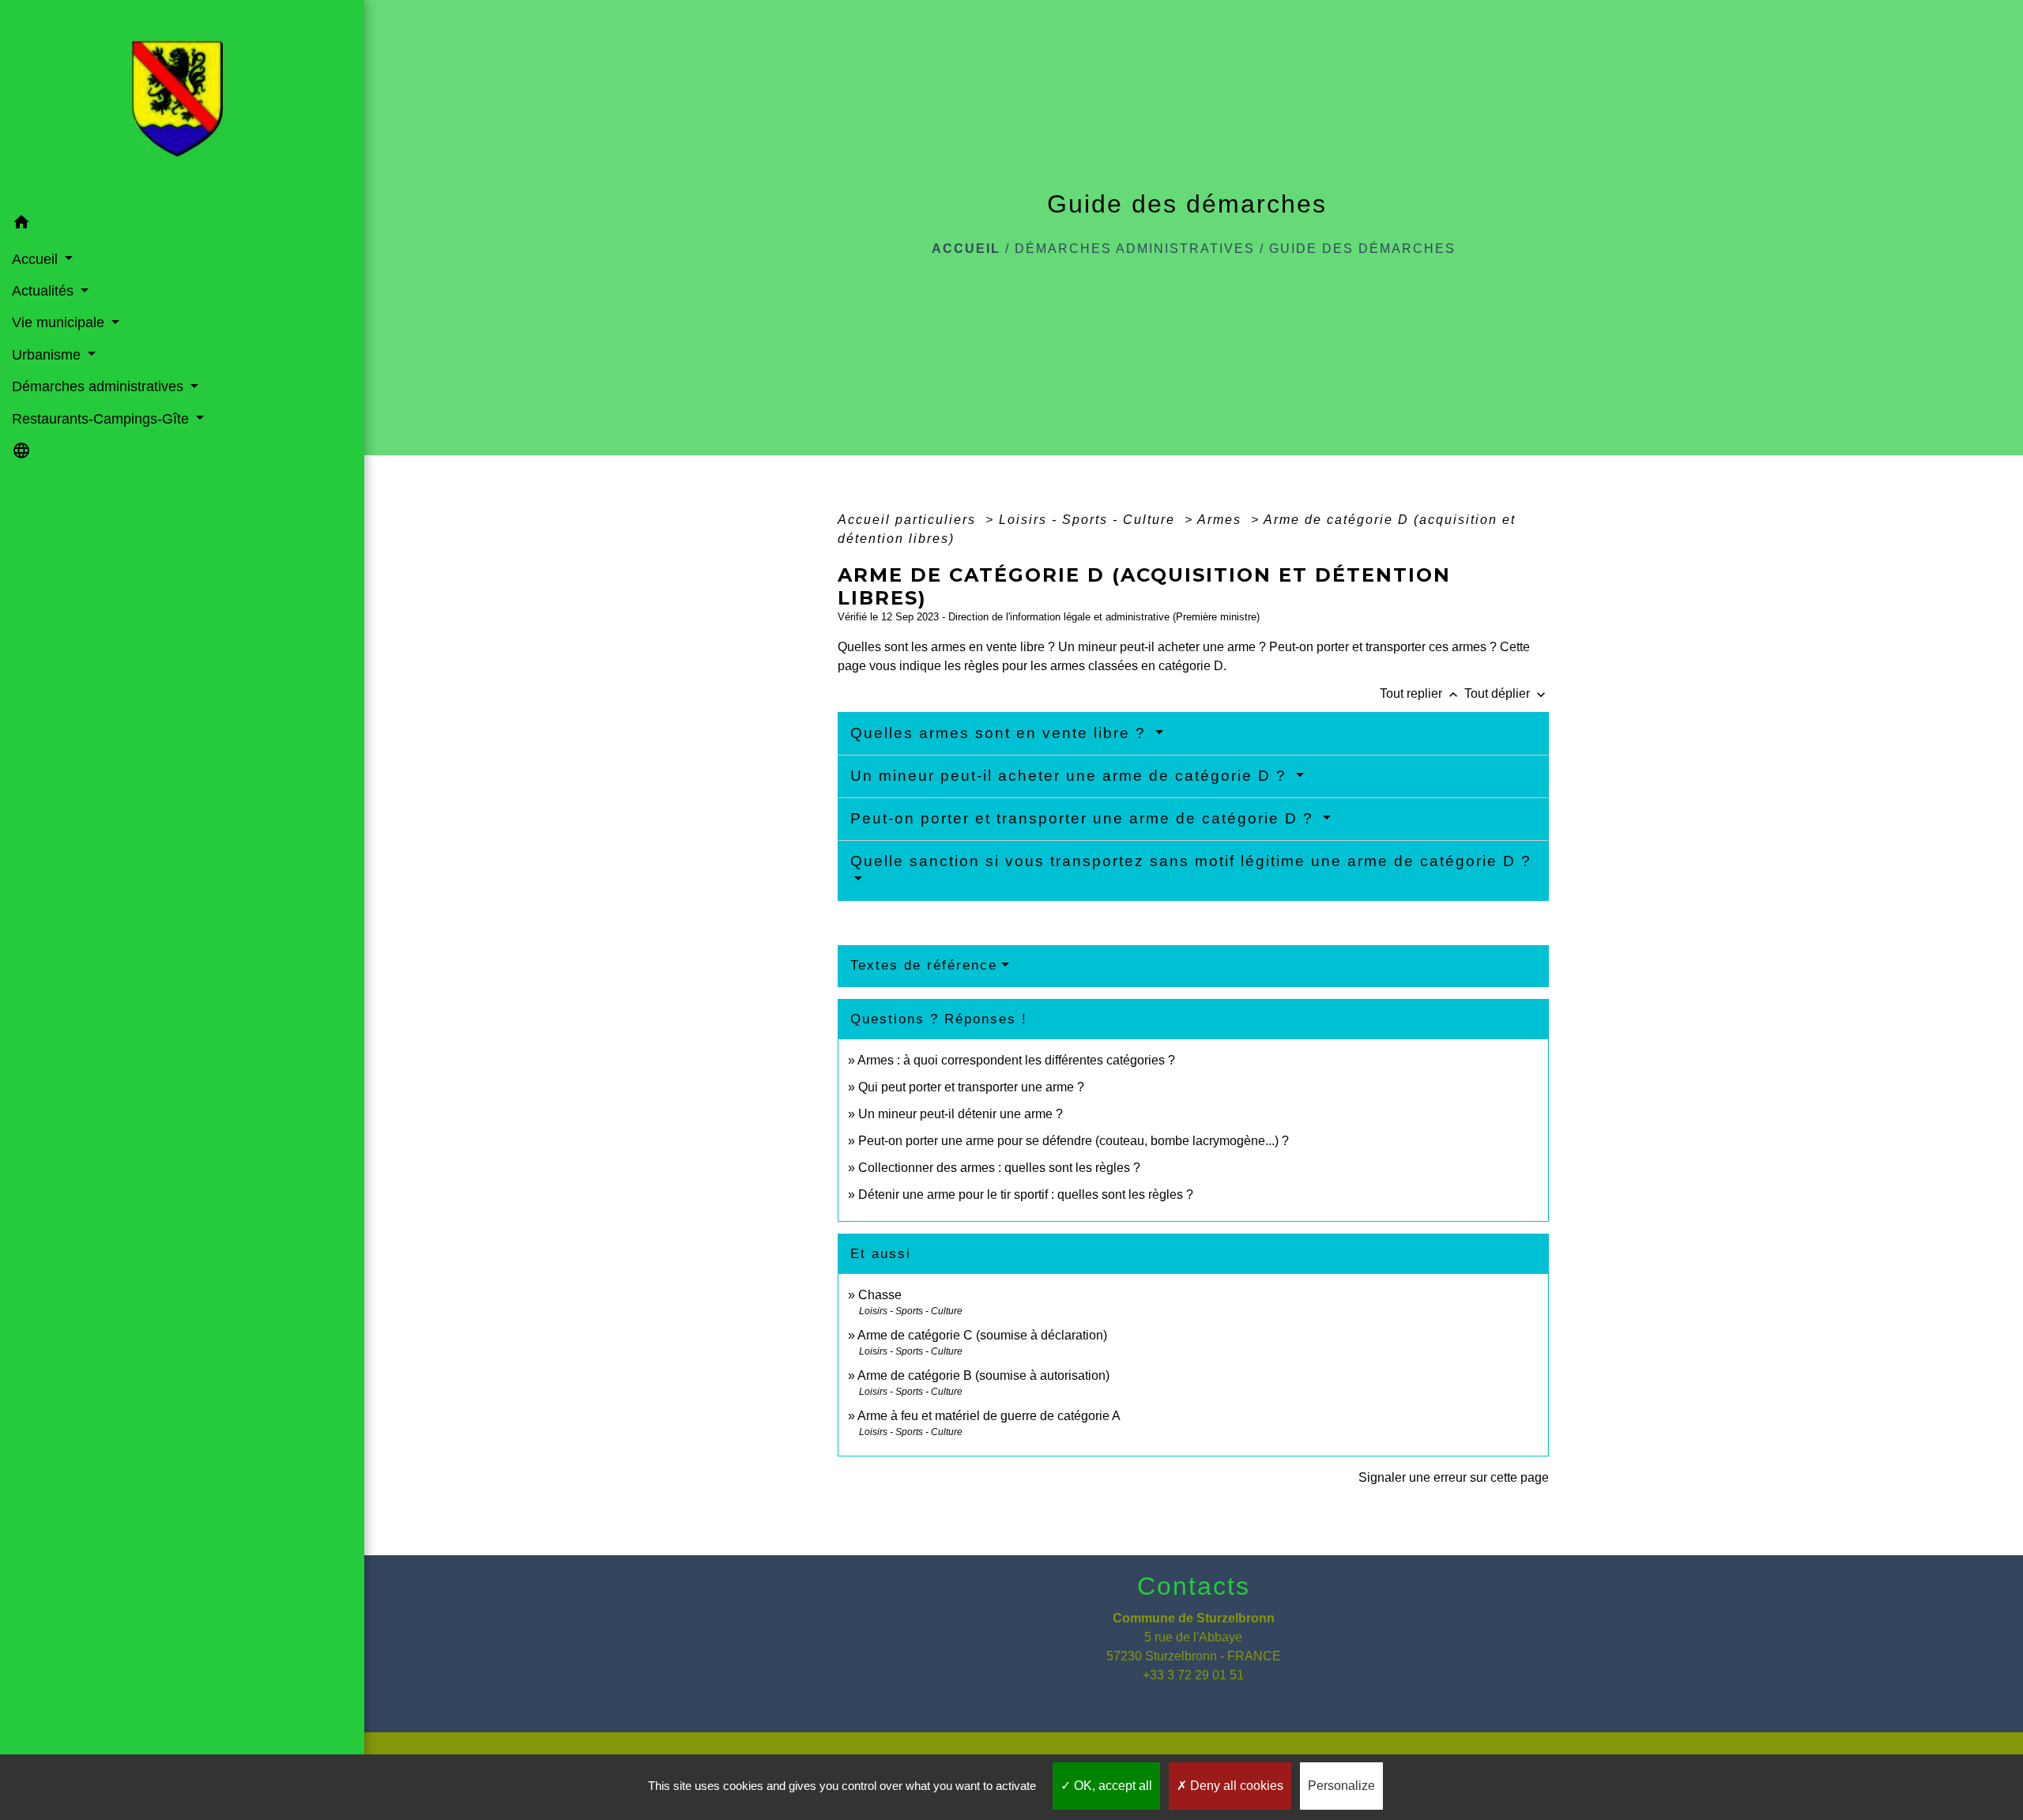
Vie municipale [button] (60, 322)
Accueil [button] (37, 259)
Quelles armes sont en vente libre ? (1001, 733)
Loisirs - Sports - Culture (1089, 520)
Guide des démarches (1362, 249)
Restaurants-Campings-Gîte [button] (102, 419)
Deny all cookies (1235, 1786)
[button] (182, 225)
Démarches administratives (1135, 249)
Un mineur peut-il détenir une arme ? (961, 1114)
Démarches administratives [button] (100, 386)
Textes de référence (924, 965)
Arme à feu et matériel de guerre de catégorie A (989, 1416)
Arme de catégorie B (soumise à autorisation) (983, 1375)
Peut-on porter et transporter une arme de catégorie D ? (1085, 818)
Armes (1222, 520)
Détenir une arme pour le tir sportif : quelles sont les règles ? (1026, 1194)
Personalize (1341, 1786)
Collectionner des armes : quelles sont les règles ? (999, 1168)
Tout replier (1420, 693)
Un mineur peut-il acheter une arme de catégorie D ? (1071, 776)
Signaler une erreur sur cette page (1454, 1477)
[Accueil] (182, 104)
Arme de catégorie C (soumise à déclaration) (982, 1335)
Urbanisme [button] (48, 355)
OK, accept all (1111, 1786)
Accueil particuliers (909, 520)
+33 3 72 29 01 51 (1193, 1675)
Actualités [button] (45, 291)
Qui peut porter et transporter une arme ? (971, 1087)
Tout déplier (1507, 693)
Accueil (966, 249)
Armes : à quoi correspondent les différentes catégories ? (1016, 1060)
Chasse (880, 1295)
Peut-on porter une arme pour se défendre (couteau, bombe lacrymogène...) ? (1074, 1141)
